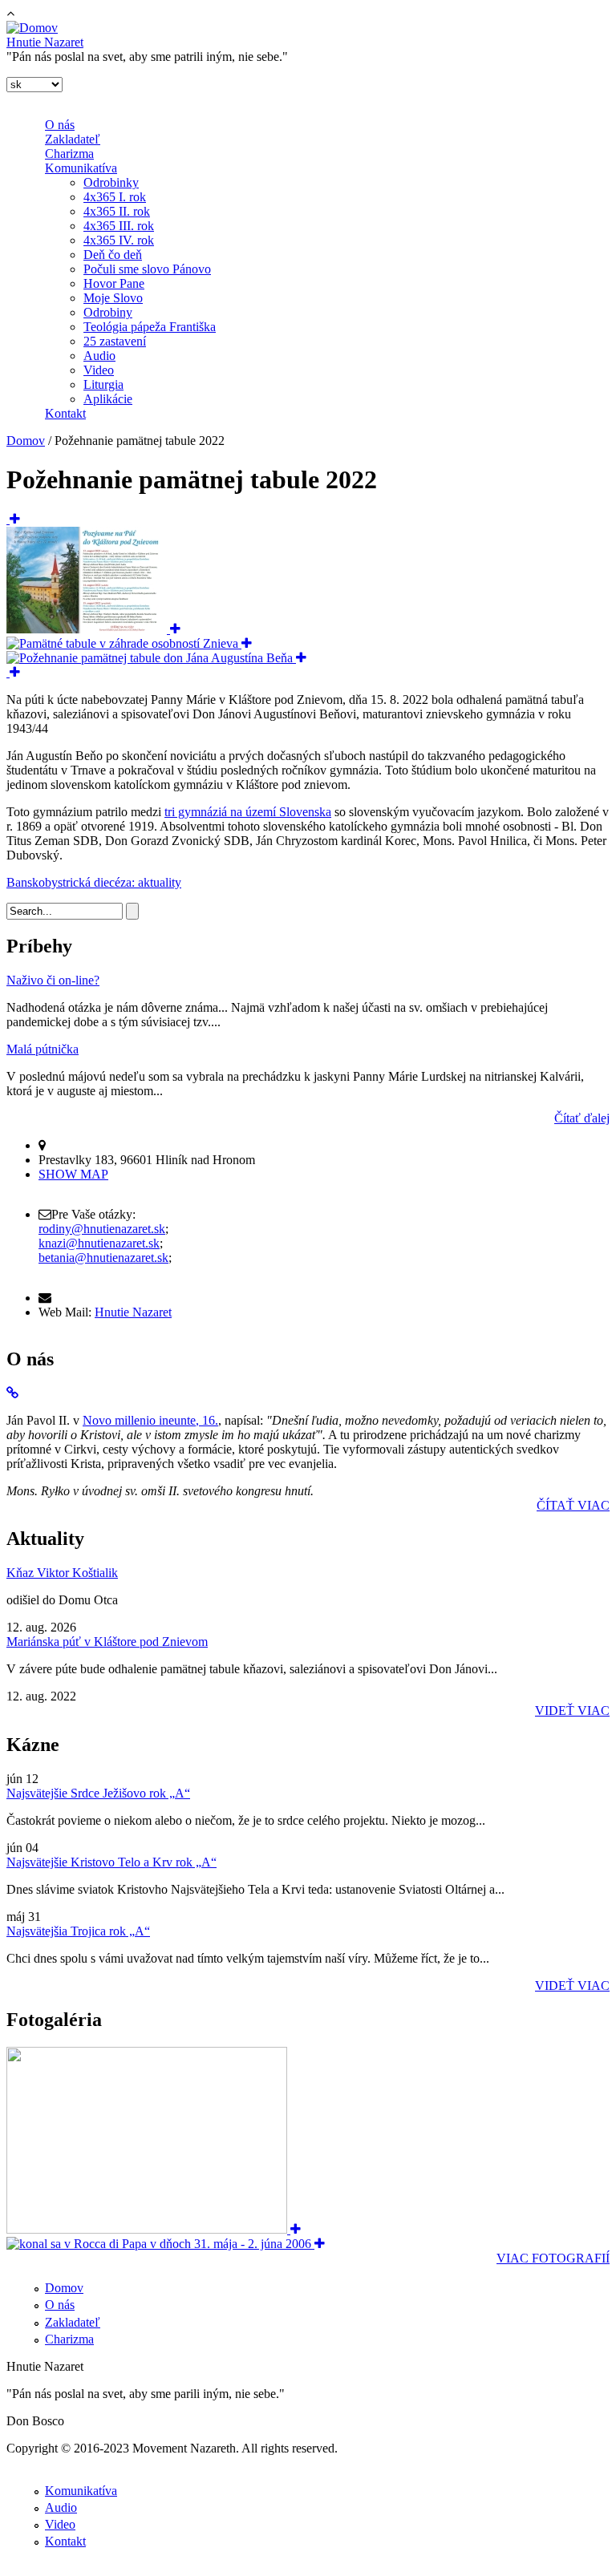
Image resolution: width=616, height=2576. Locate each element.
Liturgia (103, 384)
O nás (60, 125)
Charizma (69, 154)
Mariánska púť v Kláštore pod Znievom (107, 1642)
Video (99, 370)
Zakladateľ (73, 139)
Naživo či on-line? (53, 980)
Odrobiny (108, 312)
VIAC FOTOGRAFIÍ (553, 2258)
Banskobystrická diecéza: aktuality (94, 882)
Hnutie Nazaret (45, 42)
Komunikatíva (81, 168)
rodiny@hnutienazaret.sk (102, 1229)
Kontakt (65, 413)
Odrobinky (111, 182)
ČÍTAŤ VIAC (573, 1505)
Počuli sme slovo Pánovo (147, 269)
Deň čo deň (113, 255)
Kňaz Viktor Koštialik (62, 1573)
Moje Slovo (113, 298)
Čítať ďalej (582, 1118)
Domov (26, 441)
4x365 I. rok (115, 197)
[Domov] (32, 28)
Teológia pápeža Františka (150, 327)
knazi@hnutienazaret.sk (99, 1243)
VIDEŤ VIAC (572, 1711)
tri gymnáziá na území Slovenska (248, 812)
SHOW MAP (73, 1174)
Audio (99, 356)
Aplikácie (108, 399)
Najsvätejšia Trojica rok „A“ (78, 1931)
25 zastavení (115, 341)
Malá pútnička (43, 1049)
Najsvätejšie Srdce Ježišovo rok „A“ (98, 1793)
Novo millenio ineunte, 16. (150, 1420)
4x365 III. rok (119, 226)
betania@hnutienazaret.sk (103, 1258)
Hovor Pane (114, 283)
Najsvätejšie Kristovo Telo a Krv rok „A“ (111, 1862)
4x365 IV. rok (119, 240)
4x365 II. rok (117, 211)
